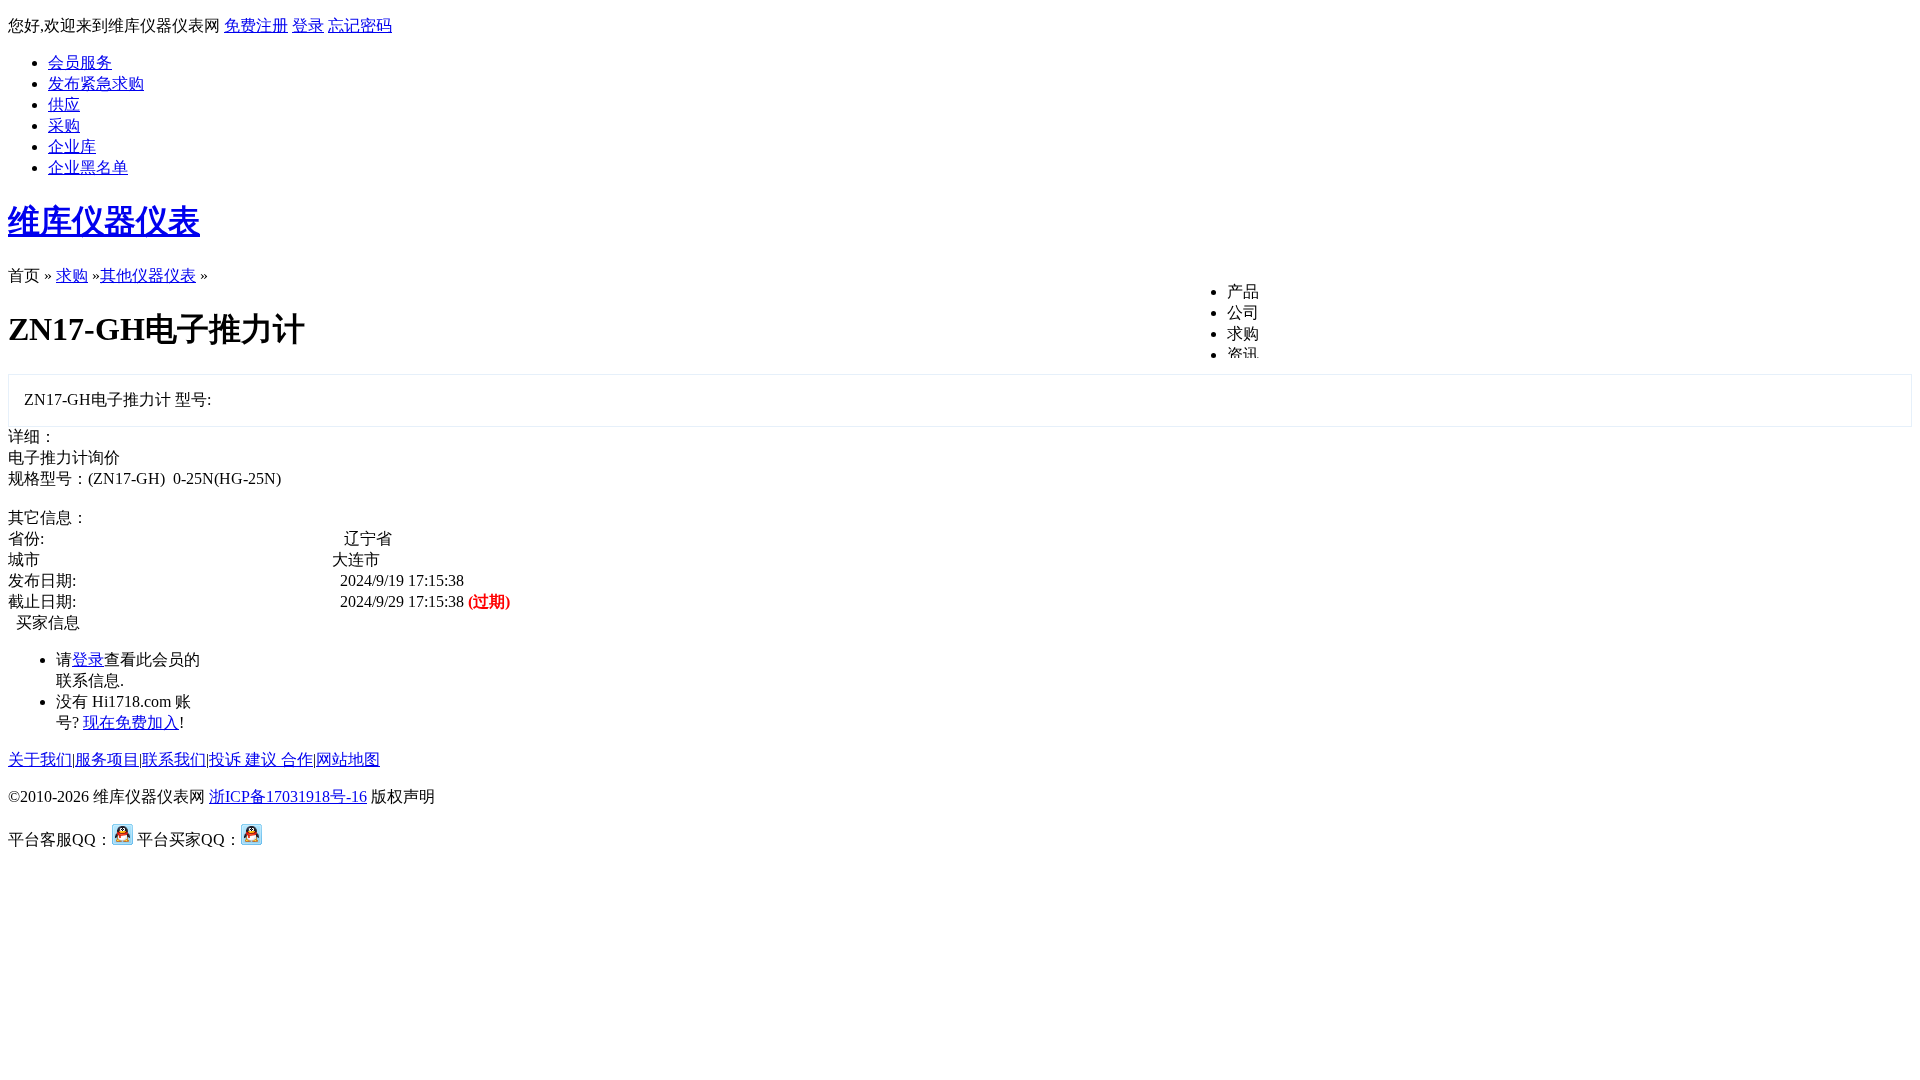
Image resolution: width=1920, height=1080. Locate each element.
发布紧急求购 (96, 83)
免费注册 (256, 25)
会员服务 (80, 62)
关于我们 (40, 759)
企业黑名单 (88, 167)
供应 (64, 104)
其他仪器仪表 (148, 275)
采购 (64, 125)
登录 (308, 25)
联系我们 (174, 759)
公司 (1243, 312)
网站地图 (348, 759)
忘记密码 (360, 25)
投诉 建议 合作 (261, 759)
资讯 (1243, 354)
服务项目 (107, 759)
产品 (1243, 291)
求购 (1243, 333)
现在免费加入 (131, 722)
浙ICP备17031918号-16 (288, 796)
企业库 (72, 146)
